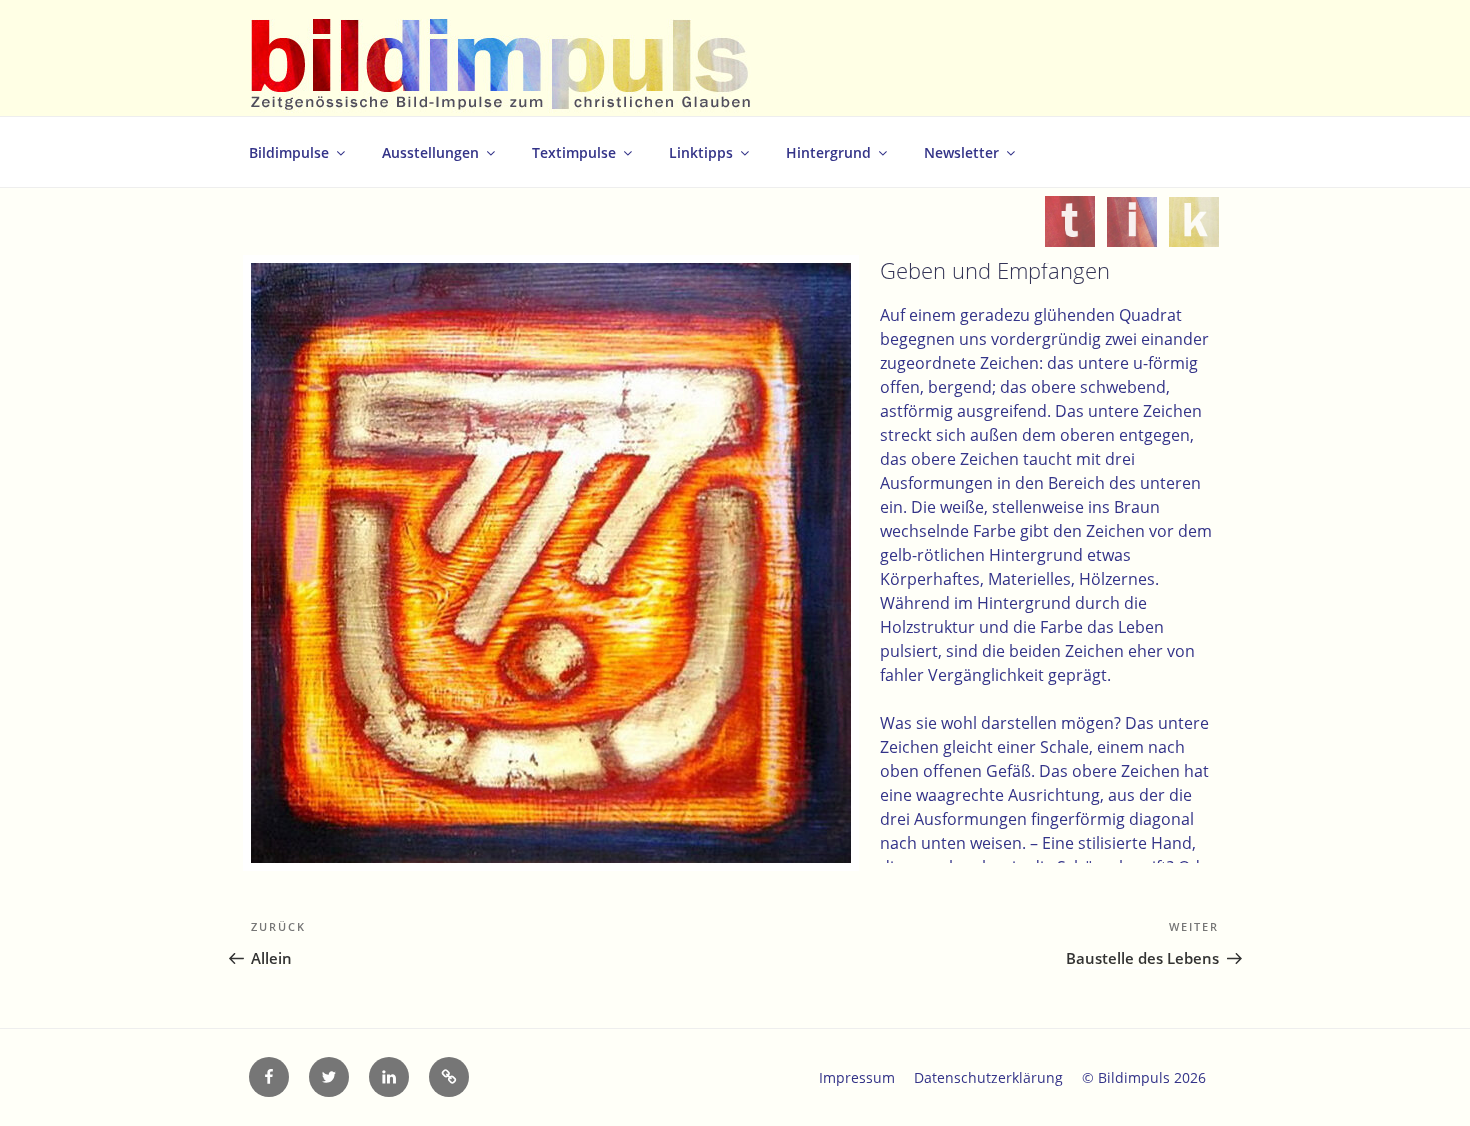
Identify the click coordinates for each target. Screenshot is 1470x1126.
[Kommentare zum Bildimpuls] (1194, 235)
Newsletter (961, 152)
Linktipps (701, 152)
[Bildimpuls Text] (1070, 235)
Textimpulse (574, 152)
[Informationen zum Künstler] (1132, 235)
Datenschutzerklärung (988, 1077)
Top (1422, 1078)
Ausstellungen (430, 152)
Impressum (857, 1077)
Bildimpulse (289, 152)
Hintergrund (828, 152)
